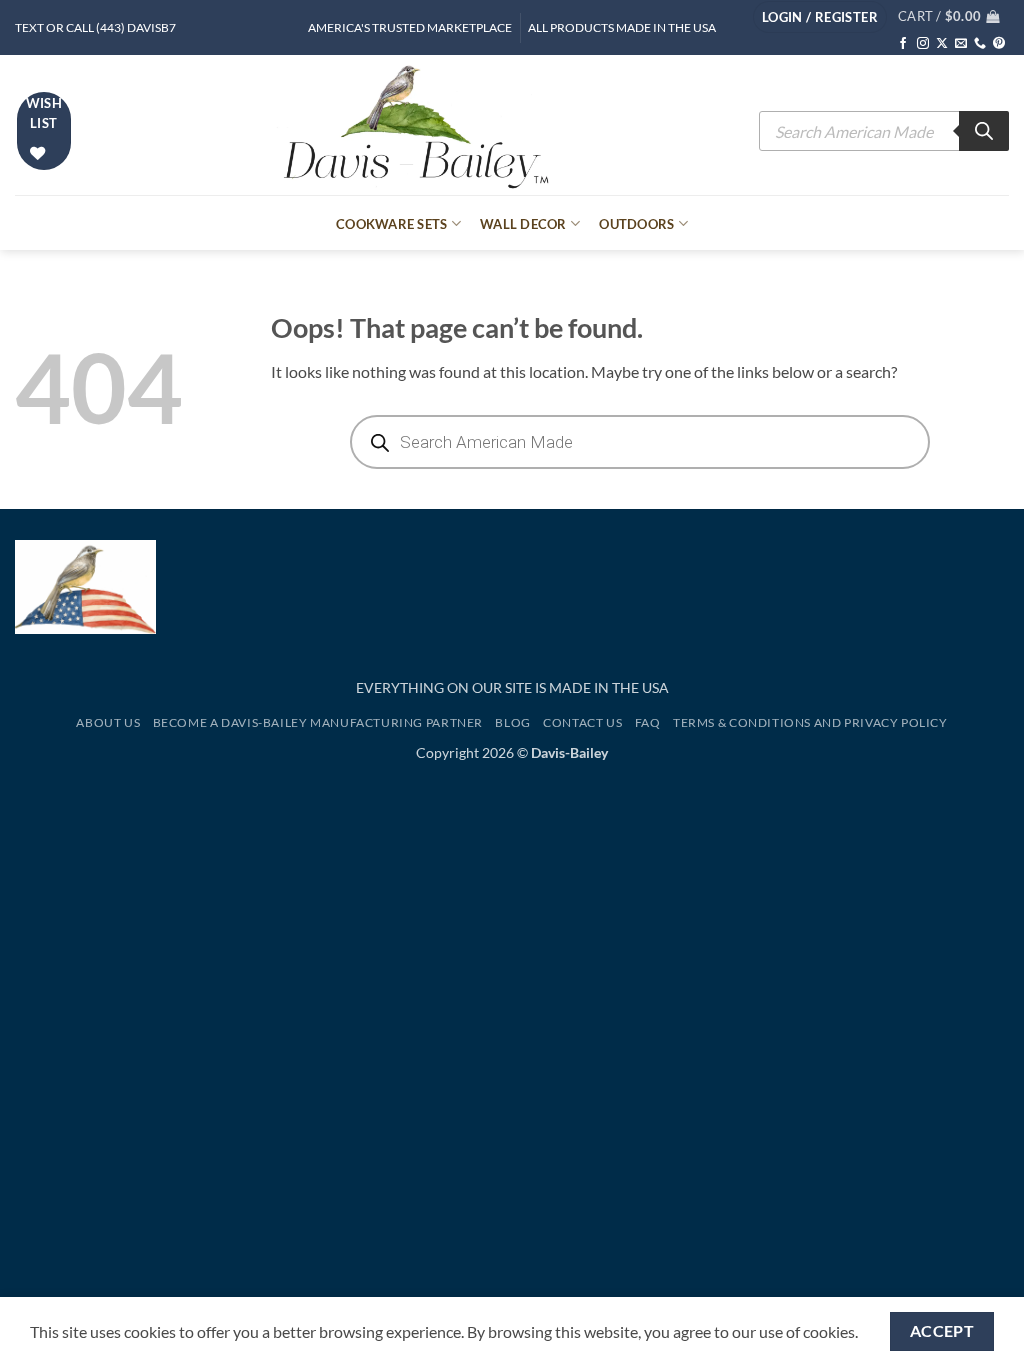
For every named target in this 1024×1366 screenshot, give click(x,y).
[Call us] (980, 44)
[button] (820, 17)
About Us (108, 722)
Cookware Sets (391, 224)
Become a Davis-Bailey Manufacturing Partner (318, 722)
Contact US (582, 722)
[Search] (984, 131)
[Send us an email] (961, 44)
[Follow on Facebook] (903, 44)
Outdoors (636, 224)
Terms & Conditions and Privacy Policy (810, 722)
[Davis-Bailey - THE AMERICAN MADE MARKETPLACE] (416, 125)
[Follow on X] (942, 44)
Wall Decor (523, 224)
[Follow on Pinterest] (999, 44)
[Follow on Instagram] (923, 44)
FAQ (648, 722)
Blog (512, 722)
